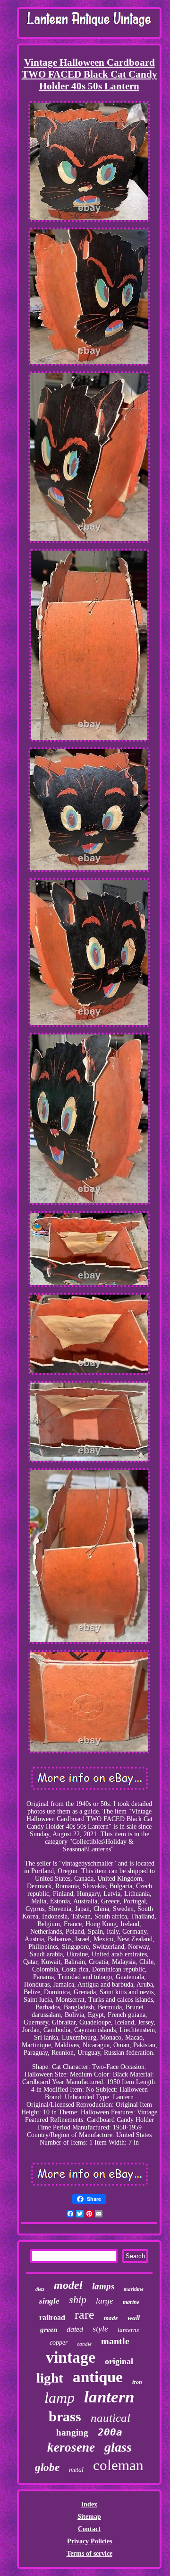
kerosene (71, 2447)
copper (59, 2343)
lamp (59, 2398)
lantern (109, 2397)
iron (137, 2382)
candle (84, 2344)
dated (75, 2329)
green (49, 2330)
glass (118, 2447)
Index (89, 2504)
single (49, 2301)
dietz (40, 2289)
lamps (103, 2286)
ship (78, 2300)
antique (98, 2377)
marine (131, 2302)
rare (85, 2315)
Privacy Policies (89, 2541)
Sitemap (89, 2517)
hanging (72, 2432)
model (68, 2285)
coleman (118, 2465)
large (105, 2301)
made (111, 2318)
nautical (110, 2418)
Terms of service (89, 2554)
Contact (89, 2529)
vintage (71, 2357)
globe (47, 2467)
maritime (134, 2289)
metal (76, 2470)
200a (110, 2432)
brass (65, 2416)
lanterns (128, 2330)
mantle (115, 2341)
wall (134, 2318)
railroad (52, 2318)
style (100, 2329)
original (119, 2361)
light (50, 2378)
